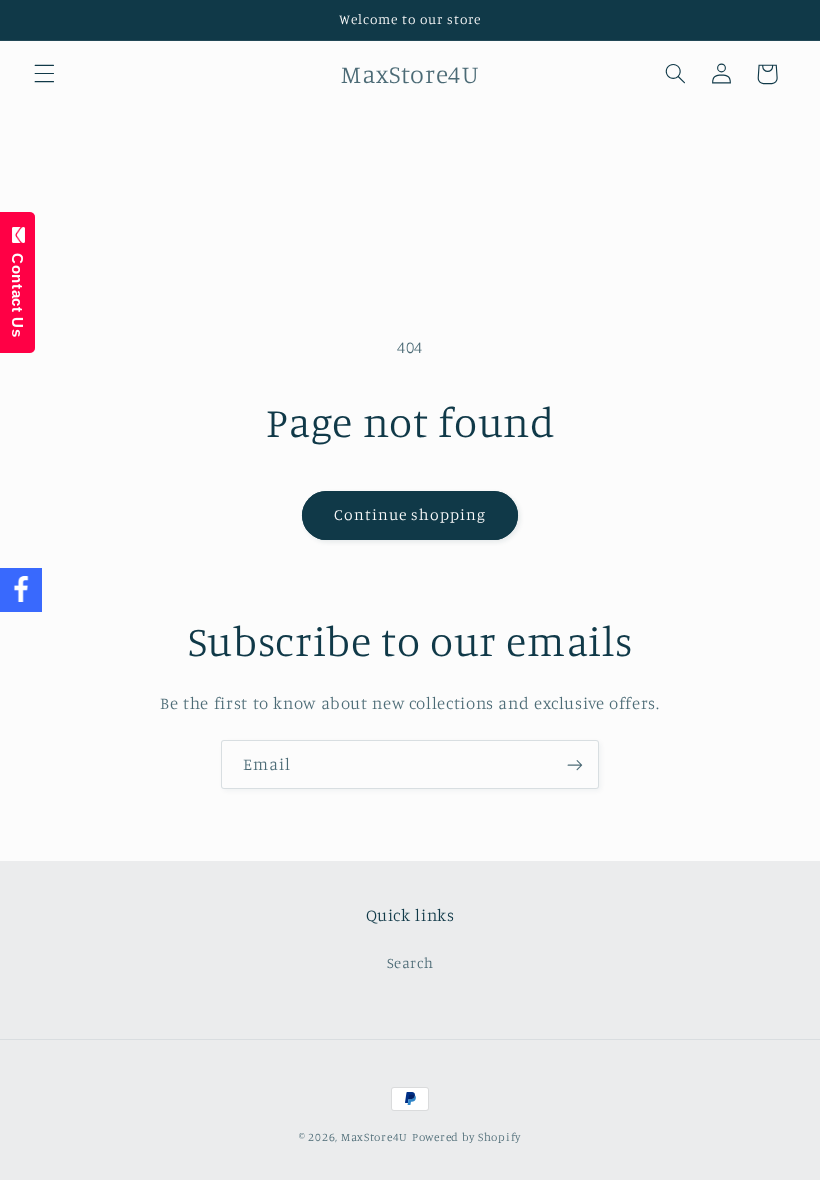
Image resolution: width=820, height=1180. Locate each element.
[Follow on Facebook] (21, 590)
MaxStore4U (374, 1137)
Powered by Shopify (466, 1137)
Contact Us (17, 290)
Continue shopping (410, 514)
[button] (44, 74)
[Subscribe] (575, 764)
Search (410, 962)
